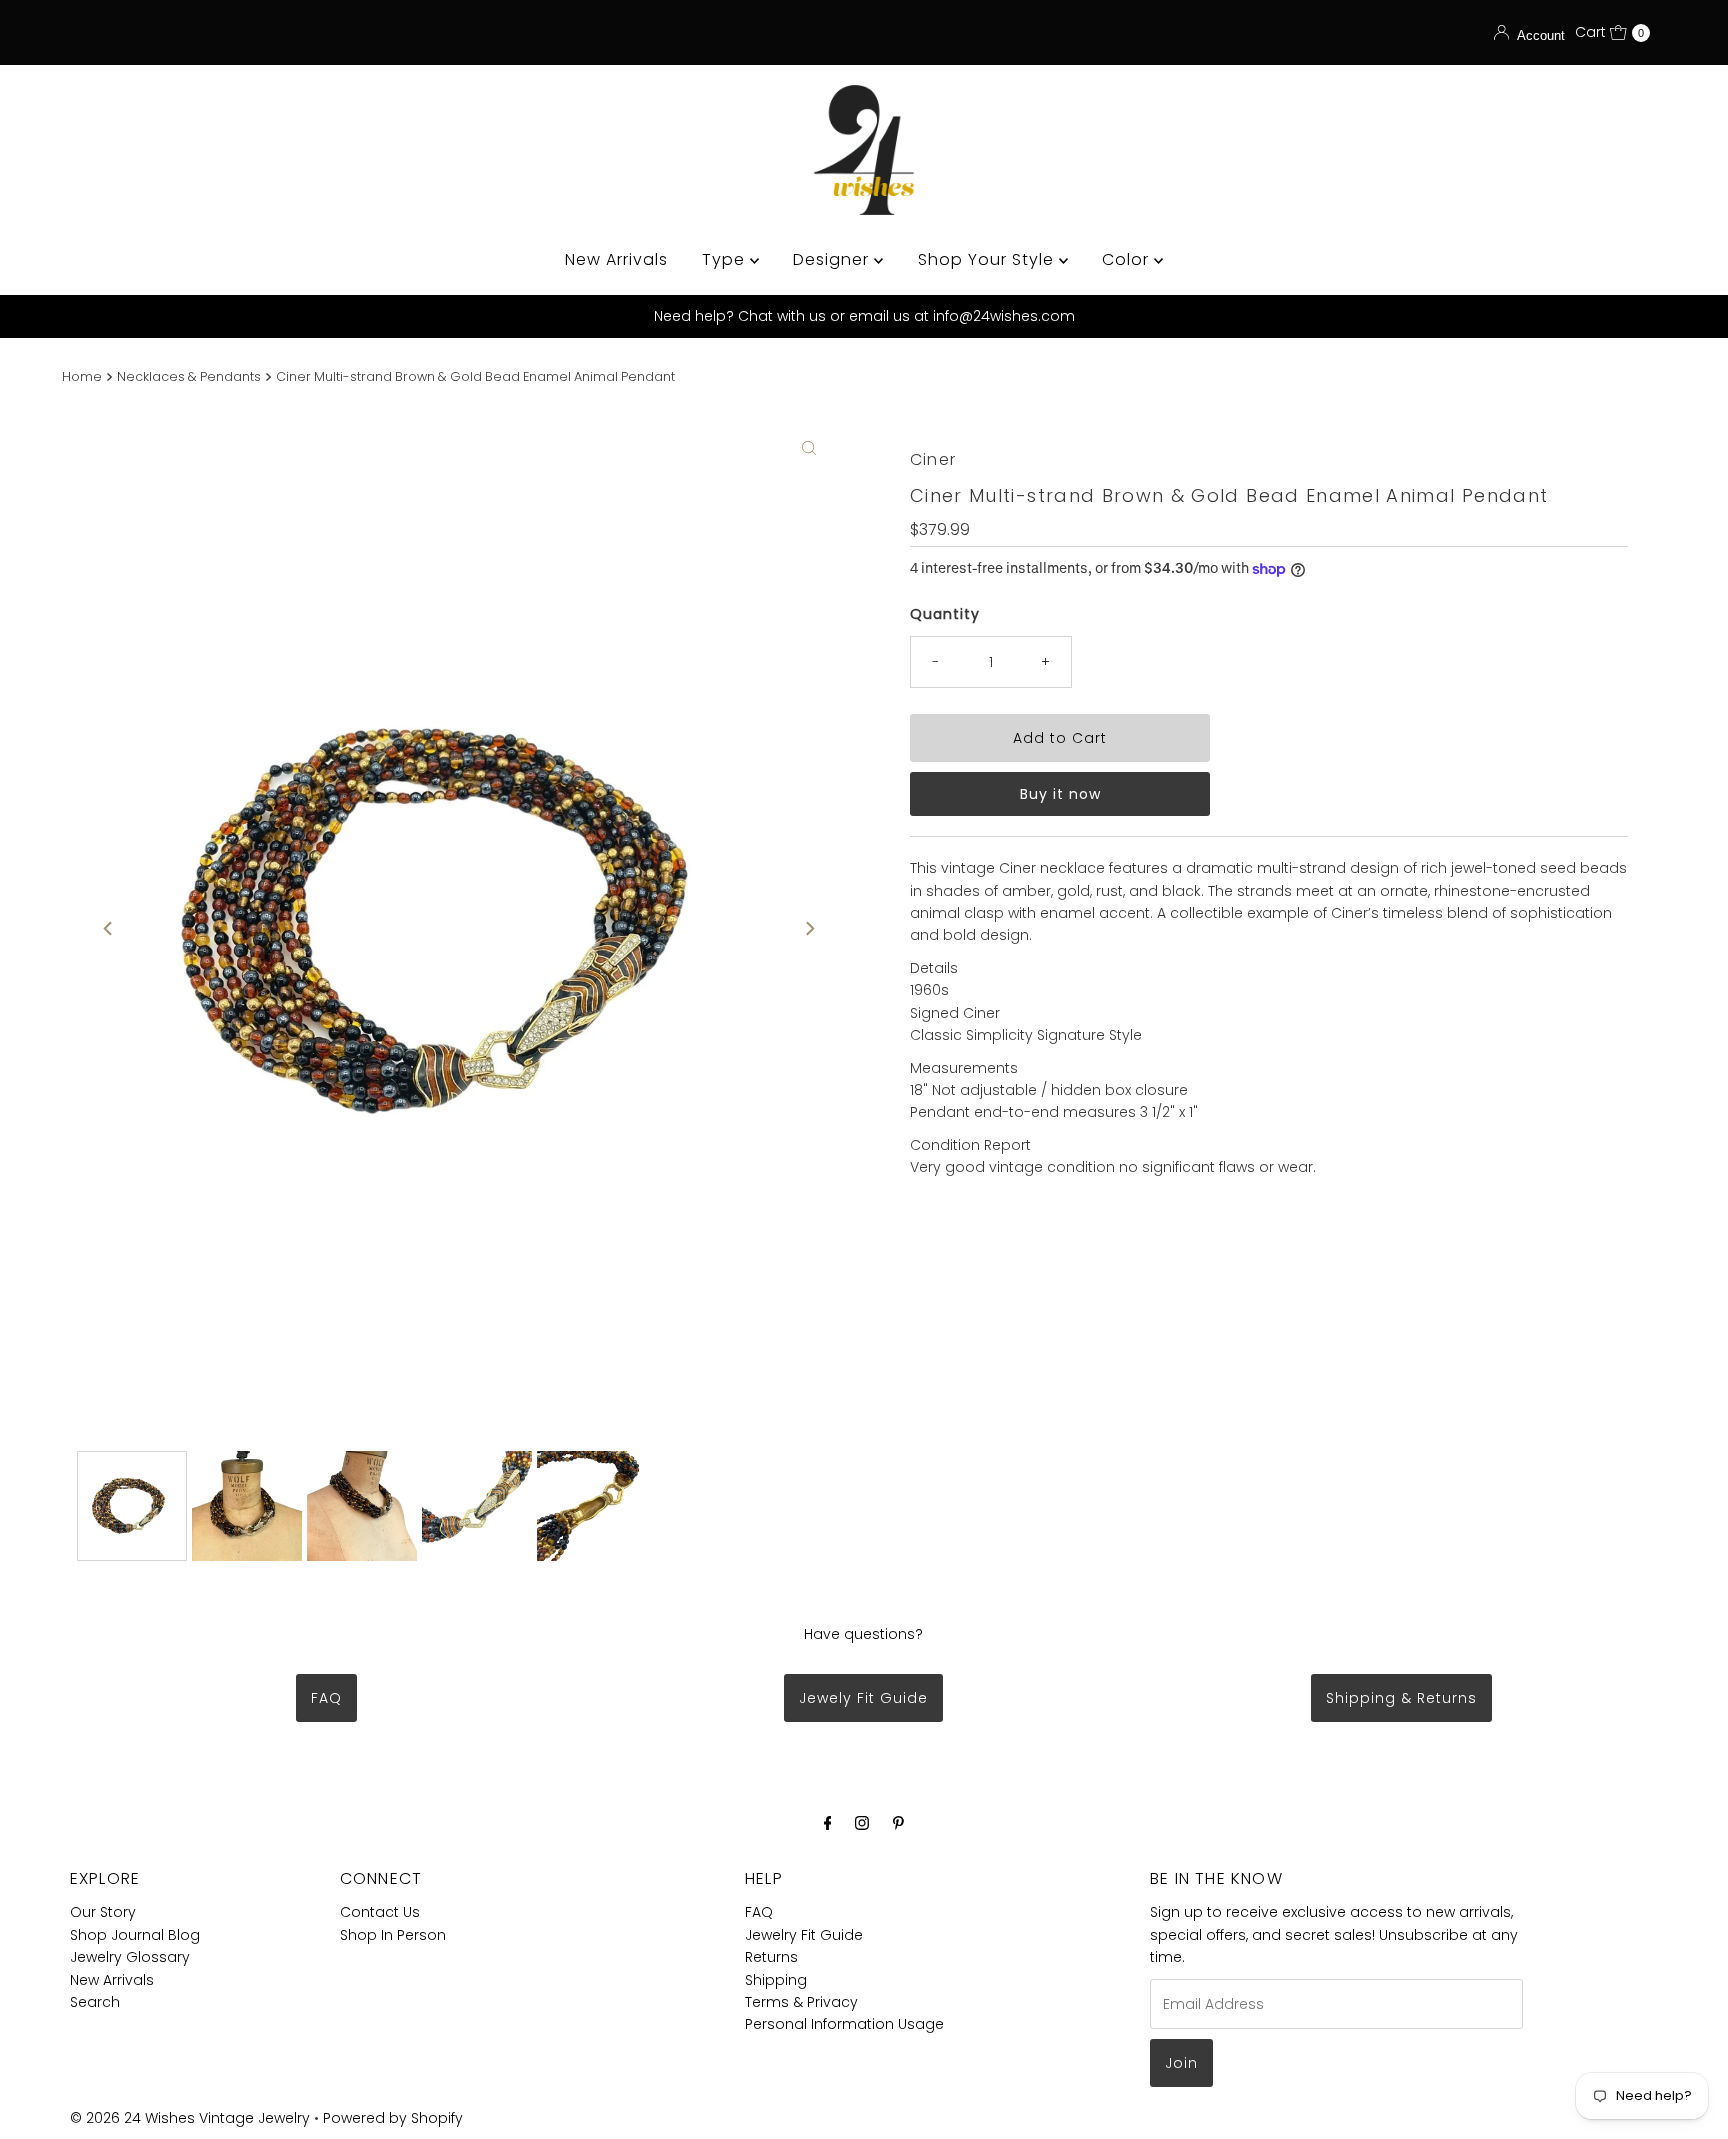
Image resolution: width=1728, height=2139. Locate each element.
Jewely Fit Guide (863, 1698)
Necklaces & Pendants (189, 376)
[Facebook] (828, 1823)
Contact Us (380, 1912)
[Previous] (109, 929)
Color (1128, 259)
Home (82, 376)
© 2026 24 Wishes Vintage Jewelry (192, 2118)
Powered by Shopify (393, 2118)
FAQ (326, 1698)
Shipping (776, 1980)
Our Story (103, 1912)
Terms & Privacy (801, 2002)
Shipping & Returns (1401, 1698)
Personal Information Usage (844, 2024)
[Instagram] (862, 1823)
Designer (833, 259)
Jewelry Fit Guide (804, 1935)
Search (95, 2002)
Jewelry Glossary (130, 1957)
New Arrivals (616, 259)
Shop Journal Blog (135, 1935)
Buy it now (1060, 794)
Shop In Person (393, 1935)
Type (726, 259)
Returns (771, 1957)
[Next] (809, 929)
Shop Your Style (988, 259)
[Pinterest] (898, 1823)
